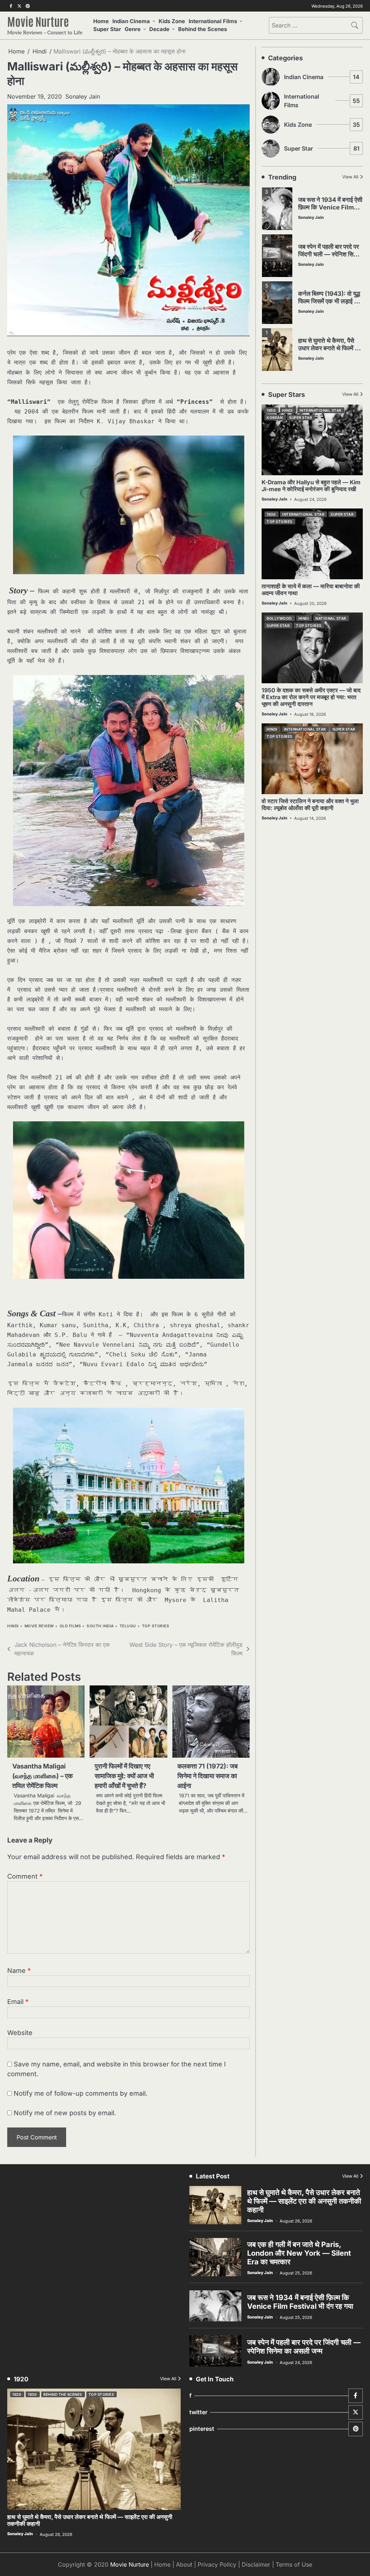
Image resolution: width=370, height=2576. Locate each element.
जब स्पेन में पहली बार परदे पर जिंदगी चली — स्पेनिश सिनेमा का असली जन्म (330, 207)
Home (101, 21)
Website (20, 2033)
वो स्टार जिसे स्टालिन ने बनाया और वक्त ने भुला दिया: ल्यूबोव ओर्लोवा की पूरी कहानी (310, 805)
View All (350, 177)
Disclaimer (256, 2564)
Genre (133, 29)
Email (18, 2002)
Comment (25, 1876)
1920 (17, 2394)
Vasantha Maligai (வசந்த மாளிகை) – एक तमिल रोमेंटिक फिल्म (42, 1776)
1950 (271, 410)
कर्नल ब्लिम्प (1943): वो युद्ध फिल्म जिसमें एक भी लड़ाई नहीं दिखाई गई (330, 254)
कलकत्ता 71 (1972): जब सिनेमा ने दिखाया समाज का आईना (208, 1776)
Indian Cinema (131, 21)
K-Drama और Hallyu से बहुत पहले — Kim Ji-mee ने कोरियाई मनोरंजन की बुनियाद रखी (311, 486)
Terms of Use (294, 2564)
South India (100, 1626)
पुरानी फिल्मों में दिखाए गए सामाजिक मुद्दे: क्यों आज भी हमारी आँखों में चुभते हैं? (124, 1776)
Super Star (107, 29)
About (184, 2564)
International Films (213, 21)
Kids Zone (172, 21)
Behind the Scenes (203, 29)
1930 (271, 514)
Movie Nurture (38, 21)
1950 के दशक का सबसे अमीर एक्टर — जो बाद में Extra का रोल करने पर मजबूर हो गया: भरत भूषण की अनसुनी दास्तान (311, 697)
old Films (70, 1626)
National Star (331, 618)
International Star (320, 410)
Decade (159, 29)
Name (19, 1971)
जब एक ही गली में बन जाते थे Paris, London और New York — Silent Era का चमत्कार (328, 352)
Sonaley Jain (83, 96)
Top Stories (156, 1626)
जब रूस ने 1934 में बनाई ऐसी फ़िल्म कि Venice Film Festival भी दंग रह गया (300, 2302)
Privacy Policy (217, 2564)
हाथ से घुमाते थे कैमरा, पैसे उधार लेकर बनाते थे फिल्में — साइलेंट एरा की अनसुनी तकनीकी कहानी (330, 305)
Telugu (128, 1626)
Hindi (13, 1626)
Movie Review (39, 1626)
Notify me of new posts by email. (65, 2113)
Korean (275, 417)
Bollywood (279, 618)
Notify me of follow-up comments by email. (81, 2093)
